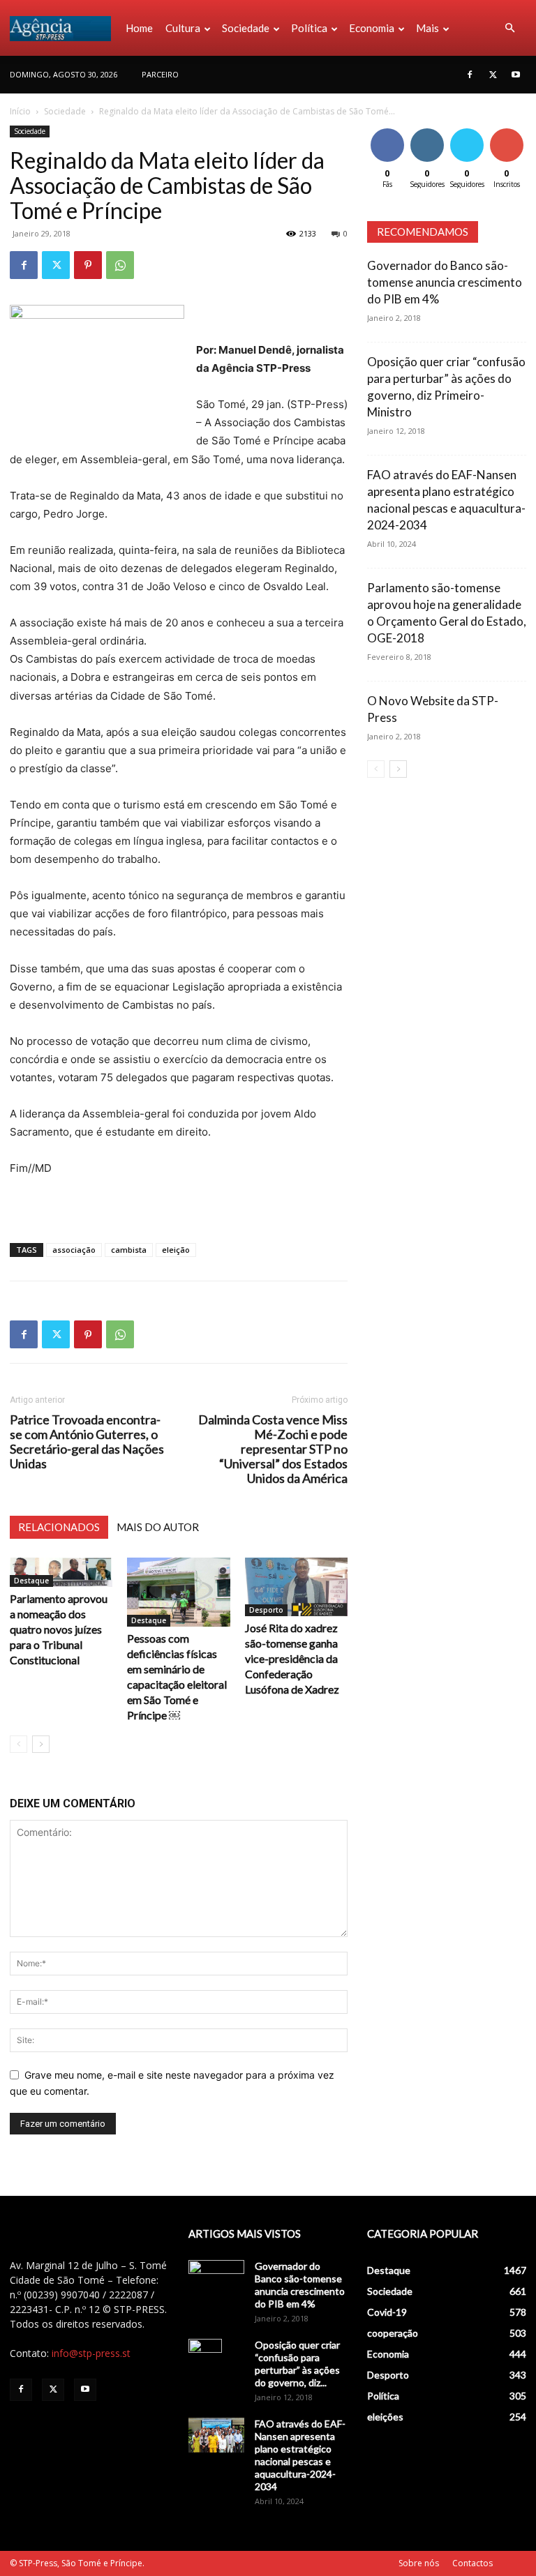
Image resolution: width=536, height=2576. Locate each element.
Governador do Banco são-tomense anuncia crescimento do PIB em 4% (445, 282)
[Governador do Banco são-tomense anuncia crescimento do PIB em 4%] (216, 2280)
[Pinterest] (88, 265)
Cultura (183, 28)
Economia (372, 28)
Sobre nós (419, 2563)
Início (20, 111)
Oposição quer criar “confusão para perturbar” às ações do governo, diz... (297, 2364)
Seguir (427, 131)
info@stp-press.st (91, 2353)
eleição (176, 1250)
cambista (129, 1250)
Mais (427, 28)
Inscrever (508, 131)
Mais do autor (158, 1527)
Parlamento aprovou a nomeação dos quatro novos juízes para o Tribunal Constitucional (59, 1629)
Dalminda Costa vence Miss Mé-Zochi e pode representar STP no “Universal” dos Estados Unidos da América (273, 1449)
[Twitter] (493, 75)
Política (309, 28)
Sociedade (246, 28)
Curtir (387, 131)
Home (139, 28)
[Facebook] (470, 75)
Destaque (31, 1581)
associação (74, 1250)
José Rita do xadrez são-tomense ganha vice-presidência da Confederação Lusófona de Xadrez (292, 1658)
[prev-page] (18, 1744)
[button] (509, 28)
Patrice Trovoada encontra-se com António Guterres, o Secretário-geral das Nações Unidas (87, 1442)
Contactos (472, 2563)
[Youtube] (516, 75)
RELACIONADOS (59, 1527)
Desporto (266, 1610)
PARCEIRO (160, 74)
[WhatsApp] (120, 265)
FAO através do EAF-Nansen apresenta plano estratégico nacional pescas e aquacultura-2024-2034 (300, 2455)
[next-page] (41, 1744)
